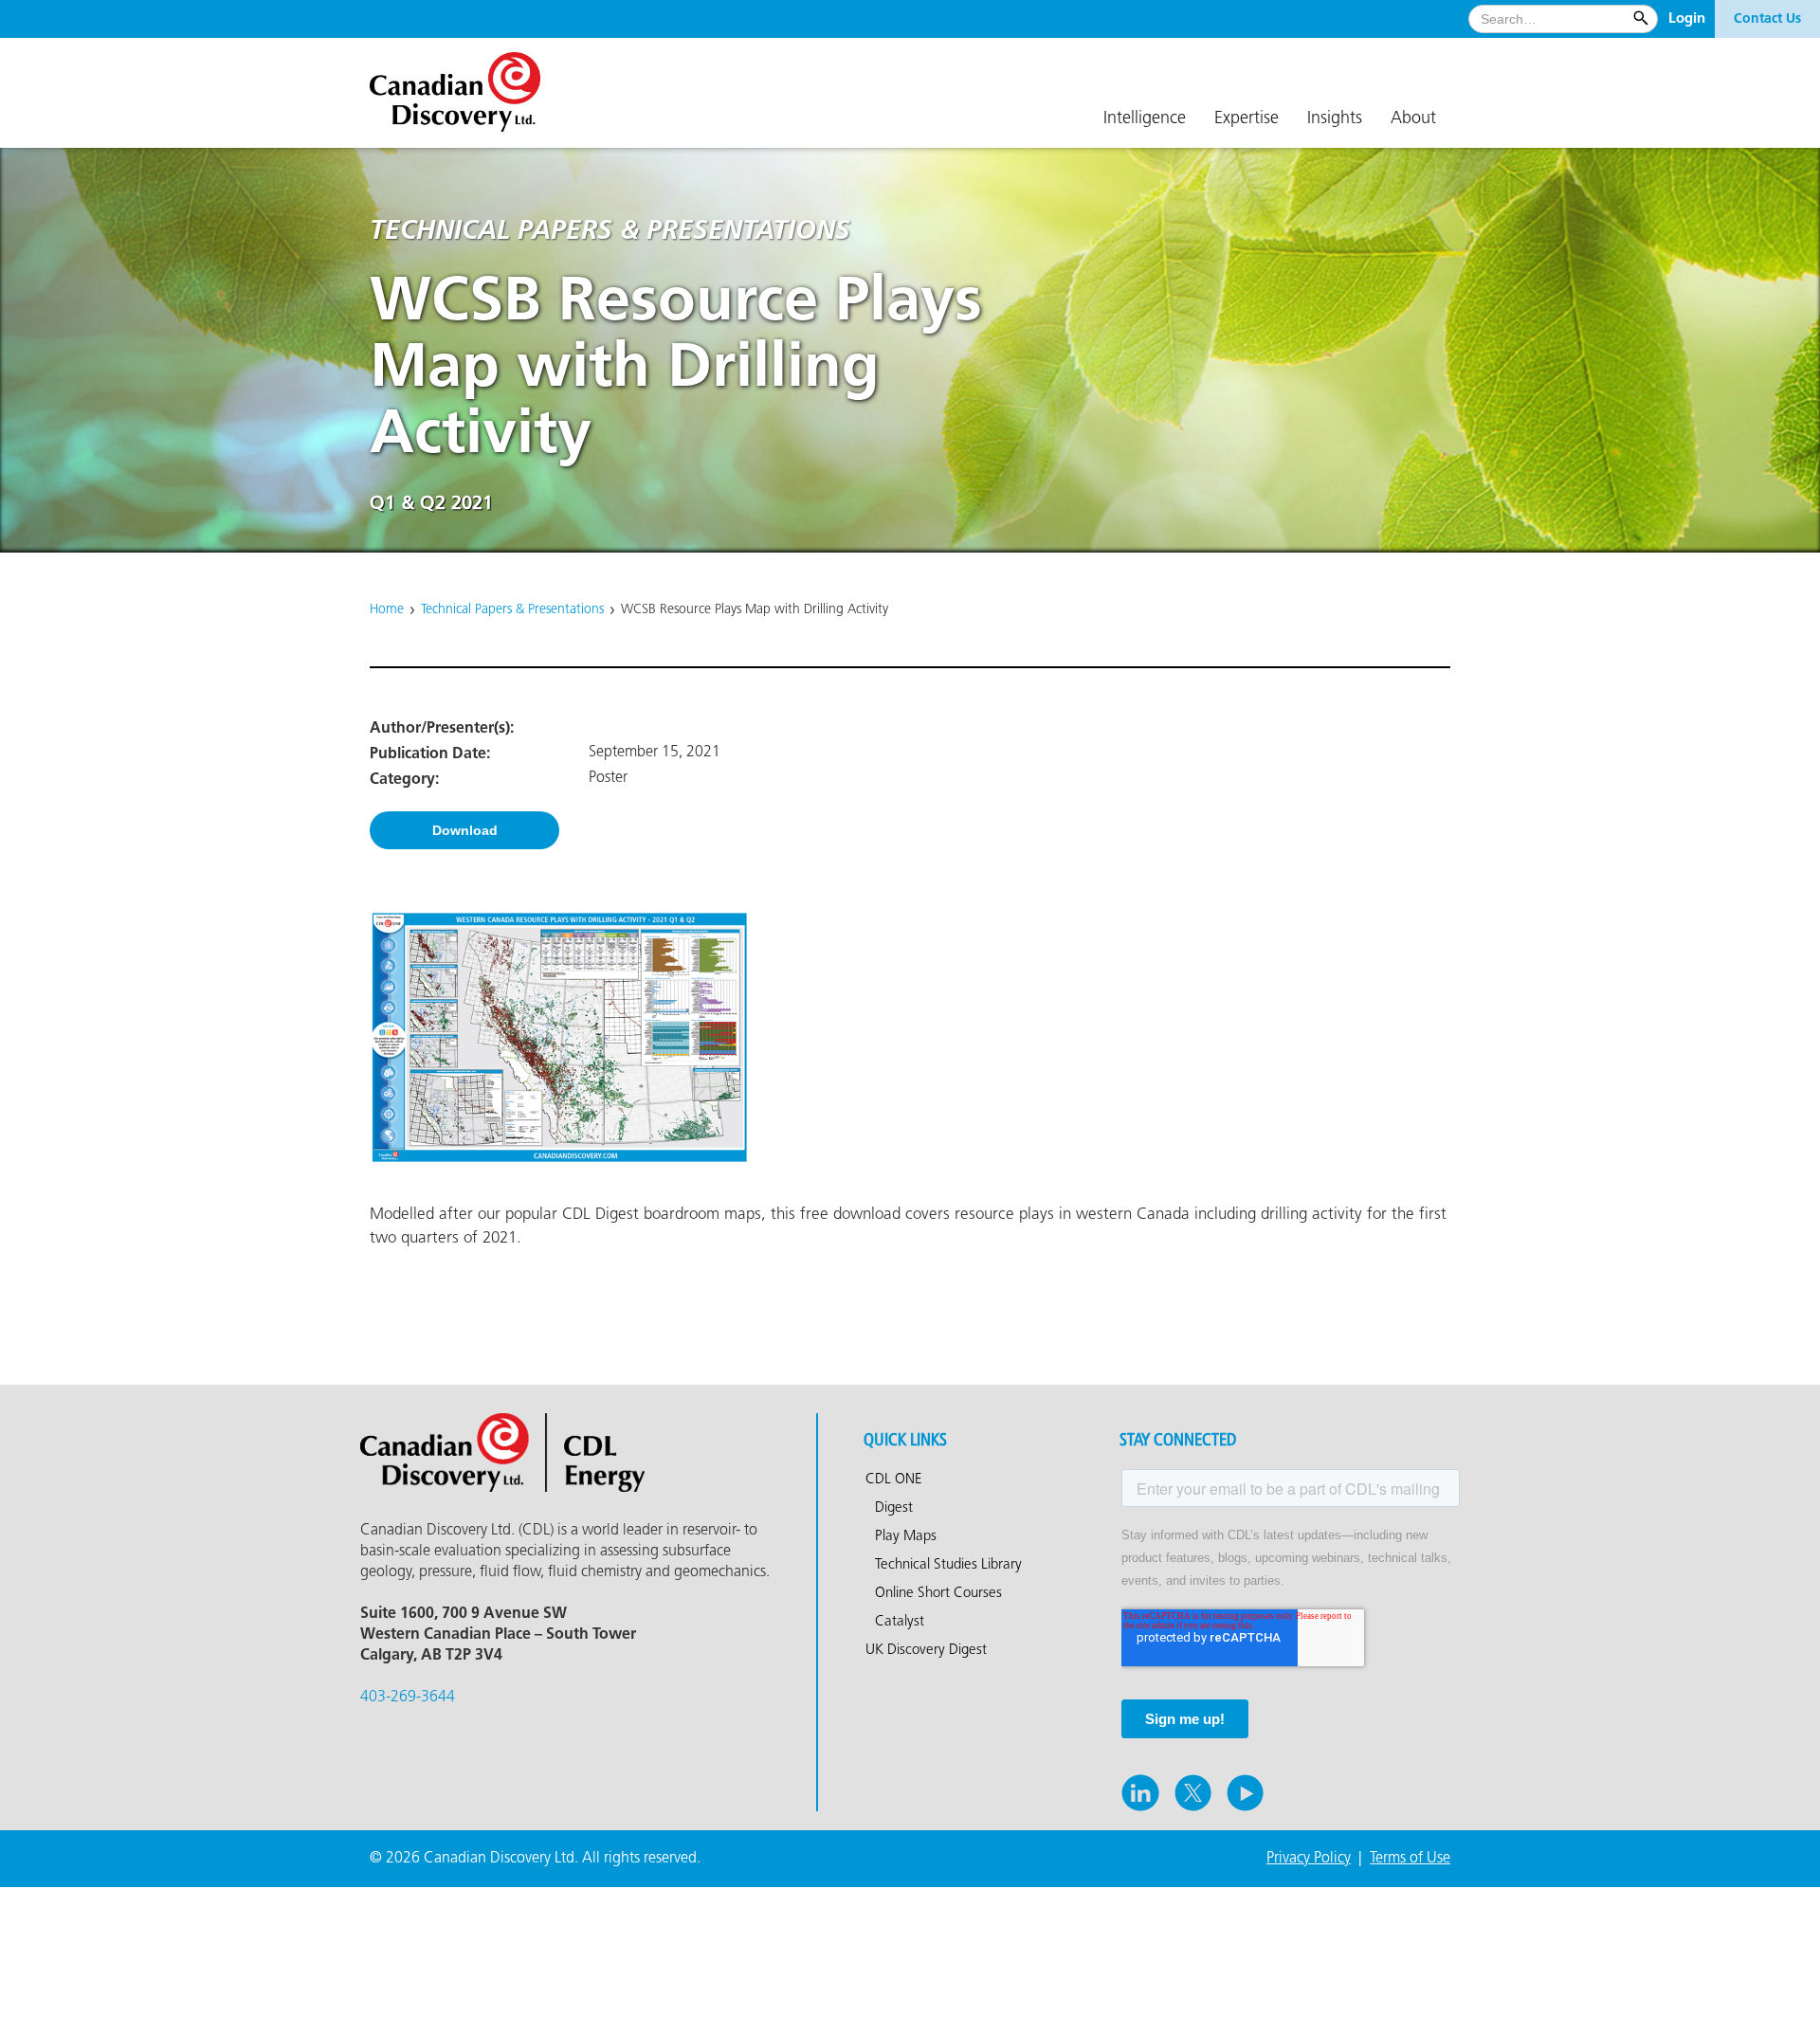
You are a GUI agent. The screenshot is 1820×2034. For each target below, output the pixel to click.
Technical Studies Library (948, 1565)
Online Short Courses (938, 1593)
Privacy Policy (1309, 1858)
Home (387, 609)
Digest (894, 1508)
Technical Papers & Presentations (512, 609)
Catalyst (900, 1622)
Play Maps (906, 1536)
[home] (464, 85)
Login (1687, 19)
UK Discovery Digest (926, 1650)
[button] (1145, 119)
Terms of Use (1410, 1858)
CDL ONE (894, 1480)
